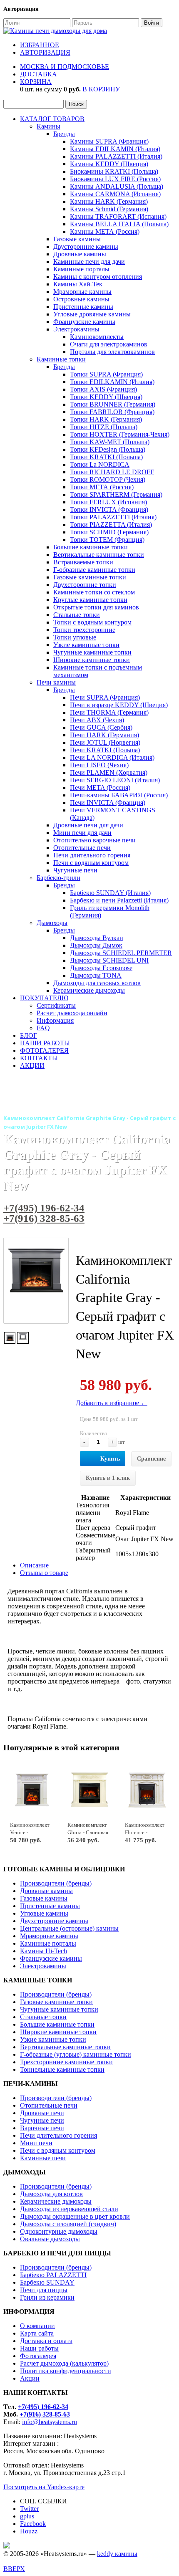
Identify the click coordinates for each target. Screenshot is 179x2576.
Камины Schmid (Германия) (109, 209)
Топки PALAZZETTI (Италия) (113, 517)
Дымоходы (52, 923)
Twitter (29, 2509)
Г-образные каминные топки (94, 570)
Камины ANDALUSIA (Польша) (117, 186)
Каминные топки (61, 359)
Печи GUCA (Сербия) (101, 727)
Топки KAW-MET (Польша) (110, 442)
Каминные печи (43, 2158)
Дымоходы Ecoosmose (101, 968)
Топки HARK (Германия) (106, 419)
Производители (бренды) (56, 1883)
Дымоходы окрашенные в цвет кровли (75, 2216)
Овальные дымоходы (50, 2239)
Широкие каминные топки (92, 660)
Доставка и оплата (46, 2341)
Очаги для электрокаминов (109, 344)
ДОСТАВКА (39, 74)
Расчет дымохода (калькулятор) (64, 2363)
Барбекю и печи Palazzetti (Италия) (119, 900)
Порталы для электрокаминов (112, 352)
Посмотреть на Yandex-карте (44, 2487)
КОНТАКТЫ (39, 1058)
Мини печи (36, 2143)
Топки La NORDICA (100, 464)
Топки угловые (75, 637)
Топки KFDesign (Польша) (108, 449)
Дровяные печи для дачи (88, 825)
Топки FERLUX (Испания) (108, 502)
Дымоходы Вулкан (97, 938)
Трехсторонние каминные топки (66, 2062)
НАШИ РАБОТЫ (45, 1043)
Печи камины (56, 682)
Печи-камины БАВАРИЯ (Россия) (119, 795)
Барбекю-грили (58, 878)
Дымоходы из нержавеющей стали (69, 2209)
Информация (55, 1020)
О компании (37, 2326)
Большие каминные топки (91, 547)
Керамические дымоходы (89, 990)
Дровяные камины (80, 254)
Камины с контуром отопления (98, 277)
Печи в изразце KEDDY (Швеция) (119, 705)
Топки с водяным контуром (92, 622)
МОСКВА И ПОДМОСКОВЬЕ (65, 67)
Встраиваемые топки (83, 562)
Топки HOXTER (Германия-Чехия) (120, 434)
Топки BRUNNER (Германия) (113, 404)
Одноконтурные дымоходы (59, 2231)
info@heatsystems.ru (50, 2422)
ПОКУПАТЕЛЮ (44, 998)
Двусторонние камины (86, 246)
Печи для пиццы (44, 2290)
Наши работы (39, 2348)
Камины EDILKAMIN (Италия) (115, 149)
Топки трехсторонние (84, 630)
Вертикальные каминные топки (99, 555)
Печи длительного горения (92, 855)
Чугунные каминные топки (92, 652)
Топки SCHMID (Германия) (109, 532)
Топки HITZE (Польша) (104, 427)
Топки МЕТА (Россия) (102, 487)
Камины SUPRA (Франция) (109, 141)
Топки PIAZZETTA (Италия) (111, 525)
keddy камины (117, 2554)
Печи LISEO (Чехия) (99, 765)
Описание (34, 1565)
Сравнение (151, 1459)
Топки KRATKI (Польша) (106, 457)
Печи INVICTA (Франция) (108, 803)
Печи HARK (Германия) (104, 735)
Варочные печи (42, 2128)
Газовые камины (77, 239)
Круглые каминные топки (90, 600)
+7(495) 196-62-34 (44, 1208)
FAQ (43, 1028)
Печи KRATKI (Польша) (105, 750)
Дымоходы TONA (96, 975)
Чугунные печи (75, 870)
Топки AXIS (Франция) (103, 389)
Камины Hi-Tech (44, 1951)
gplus (27, 2516)
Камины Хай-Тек (78, 284)
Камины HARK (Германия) (109, 201)
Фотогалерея (38, 2356)
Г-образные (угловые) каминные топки (76, 2054)
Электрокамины (76, 329)
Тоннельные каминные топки (62, 2069)
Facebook (33, 2524)
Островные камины (81, 299)
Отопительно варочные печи (94, 840)
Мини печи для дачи (82, 833)
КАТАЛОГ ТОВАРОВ (52, 119)
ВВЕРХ (14, 2569)
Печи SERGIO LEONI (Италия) (115, 780)
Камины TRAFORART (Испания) (118, 216)
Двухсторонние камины (54, 1921)
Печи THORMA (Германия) (109, 712)
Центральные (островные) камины (69, 1928)
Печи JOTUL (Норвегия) (105, 742)
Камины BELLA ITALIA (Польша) (119, 224)
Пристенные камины (83, 307)
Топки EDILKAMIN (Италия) (112, 382)
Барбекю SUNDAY (47, 2282)
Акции (30, 2378)
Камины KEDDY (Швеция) (109, 164)
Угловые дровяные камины (92, 314)
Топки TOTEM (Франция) (107, 540)
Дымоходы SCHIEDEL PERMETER (121, 953)
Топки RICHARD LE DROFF (112, 472)
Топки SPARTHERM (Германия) (116, 494)
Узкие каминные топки (86, 645)
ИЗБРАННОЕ (40, 45)
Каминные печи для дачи (89, 262)
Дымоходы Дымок (96, 945)
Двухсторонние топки (85, 585)
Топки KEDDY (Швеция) (106, 397)
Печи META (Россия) (100, 787)
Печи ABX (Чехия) (97, 720)
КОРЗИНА (36, 82)
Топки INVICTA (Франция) (109, 509)
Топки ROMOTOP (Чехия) (108, 479)
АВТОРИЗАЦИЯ (45, 52)
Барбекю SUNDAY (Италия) (110, 893)
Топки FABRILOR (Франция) (112, 412)
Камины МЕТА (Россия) (105, 231)
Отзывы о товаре (44, 1573)
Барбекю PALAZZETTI (53, 2275)
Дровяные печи (42, 2113)
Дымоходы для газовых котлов (97, 983)
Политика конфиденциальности (66, 2371)
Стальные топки (77, 615)
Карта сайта (37, 2333)
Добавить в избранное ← (112, 1403)
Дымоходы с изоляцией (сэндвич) (68, 2224)
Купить (110, 1459)
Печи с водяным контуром (91, 863)
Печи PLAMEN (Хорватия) (109, 772)
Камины (48, 126)
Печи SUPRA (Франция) (105, 697)
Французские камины (84, 322)
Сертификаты (56, 1005)
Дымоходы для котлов (51, 2194)
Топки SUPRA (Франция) (106, 374)
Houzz (29, 2531)
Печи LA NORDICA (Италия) (112, 757)
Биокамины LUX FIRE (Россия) (115, 179)
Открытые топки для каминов (96, 607)
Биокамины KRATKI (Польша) (114, 171)
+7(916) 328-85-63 (44, 1218)
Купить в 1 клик (108, 1478)
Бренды (64, 134)
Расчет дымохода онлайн (72, 1013)
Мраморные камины (82, 292)
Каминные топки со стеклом (94, 592)
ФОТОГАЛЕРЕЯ (44, 1050)
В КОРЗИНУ (101, 89)
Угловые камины (44, 1913)
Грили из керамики (47, 2297)
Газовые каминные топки (90, 577)
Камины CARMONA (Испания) (115, 194)
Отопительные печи (82, 848)
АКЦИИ (32, 1066)
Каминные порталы (81, 269)
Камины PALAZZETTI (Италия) (116, 156)
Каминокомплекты (97, 337)
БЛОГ (29, 1035)
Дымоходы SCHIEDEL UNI (109, 960)
